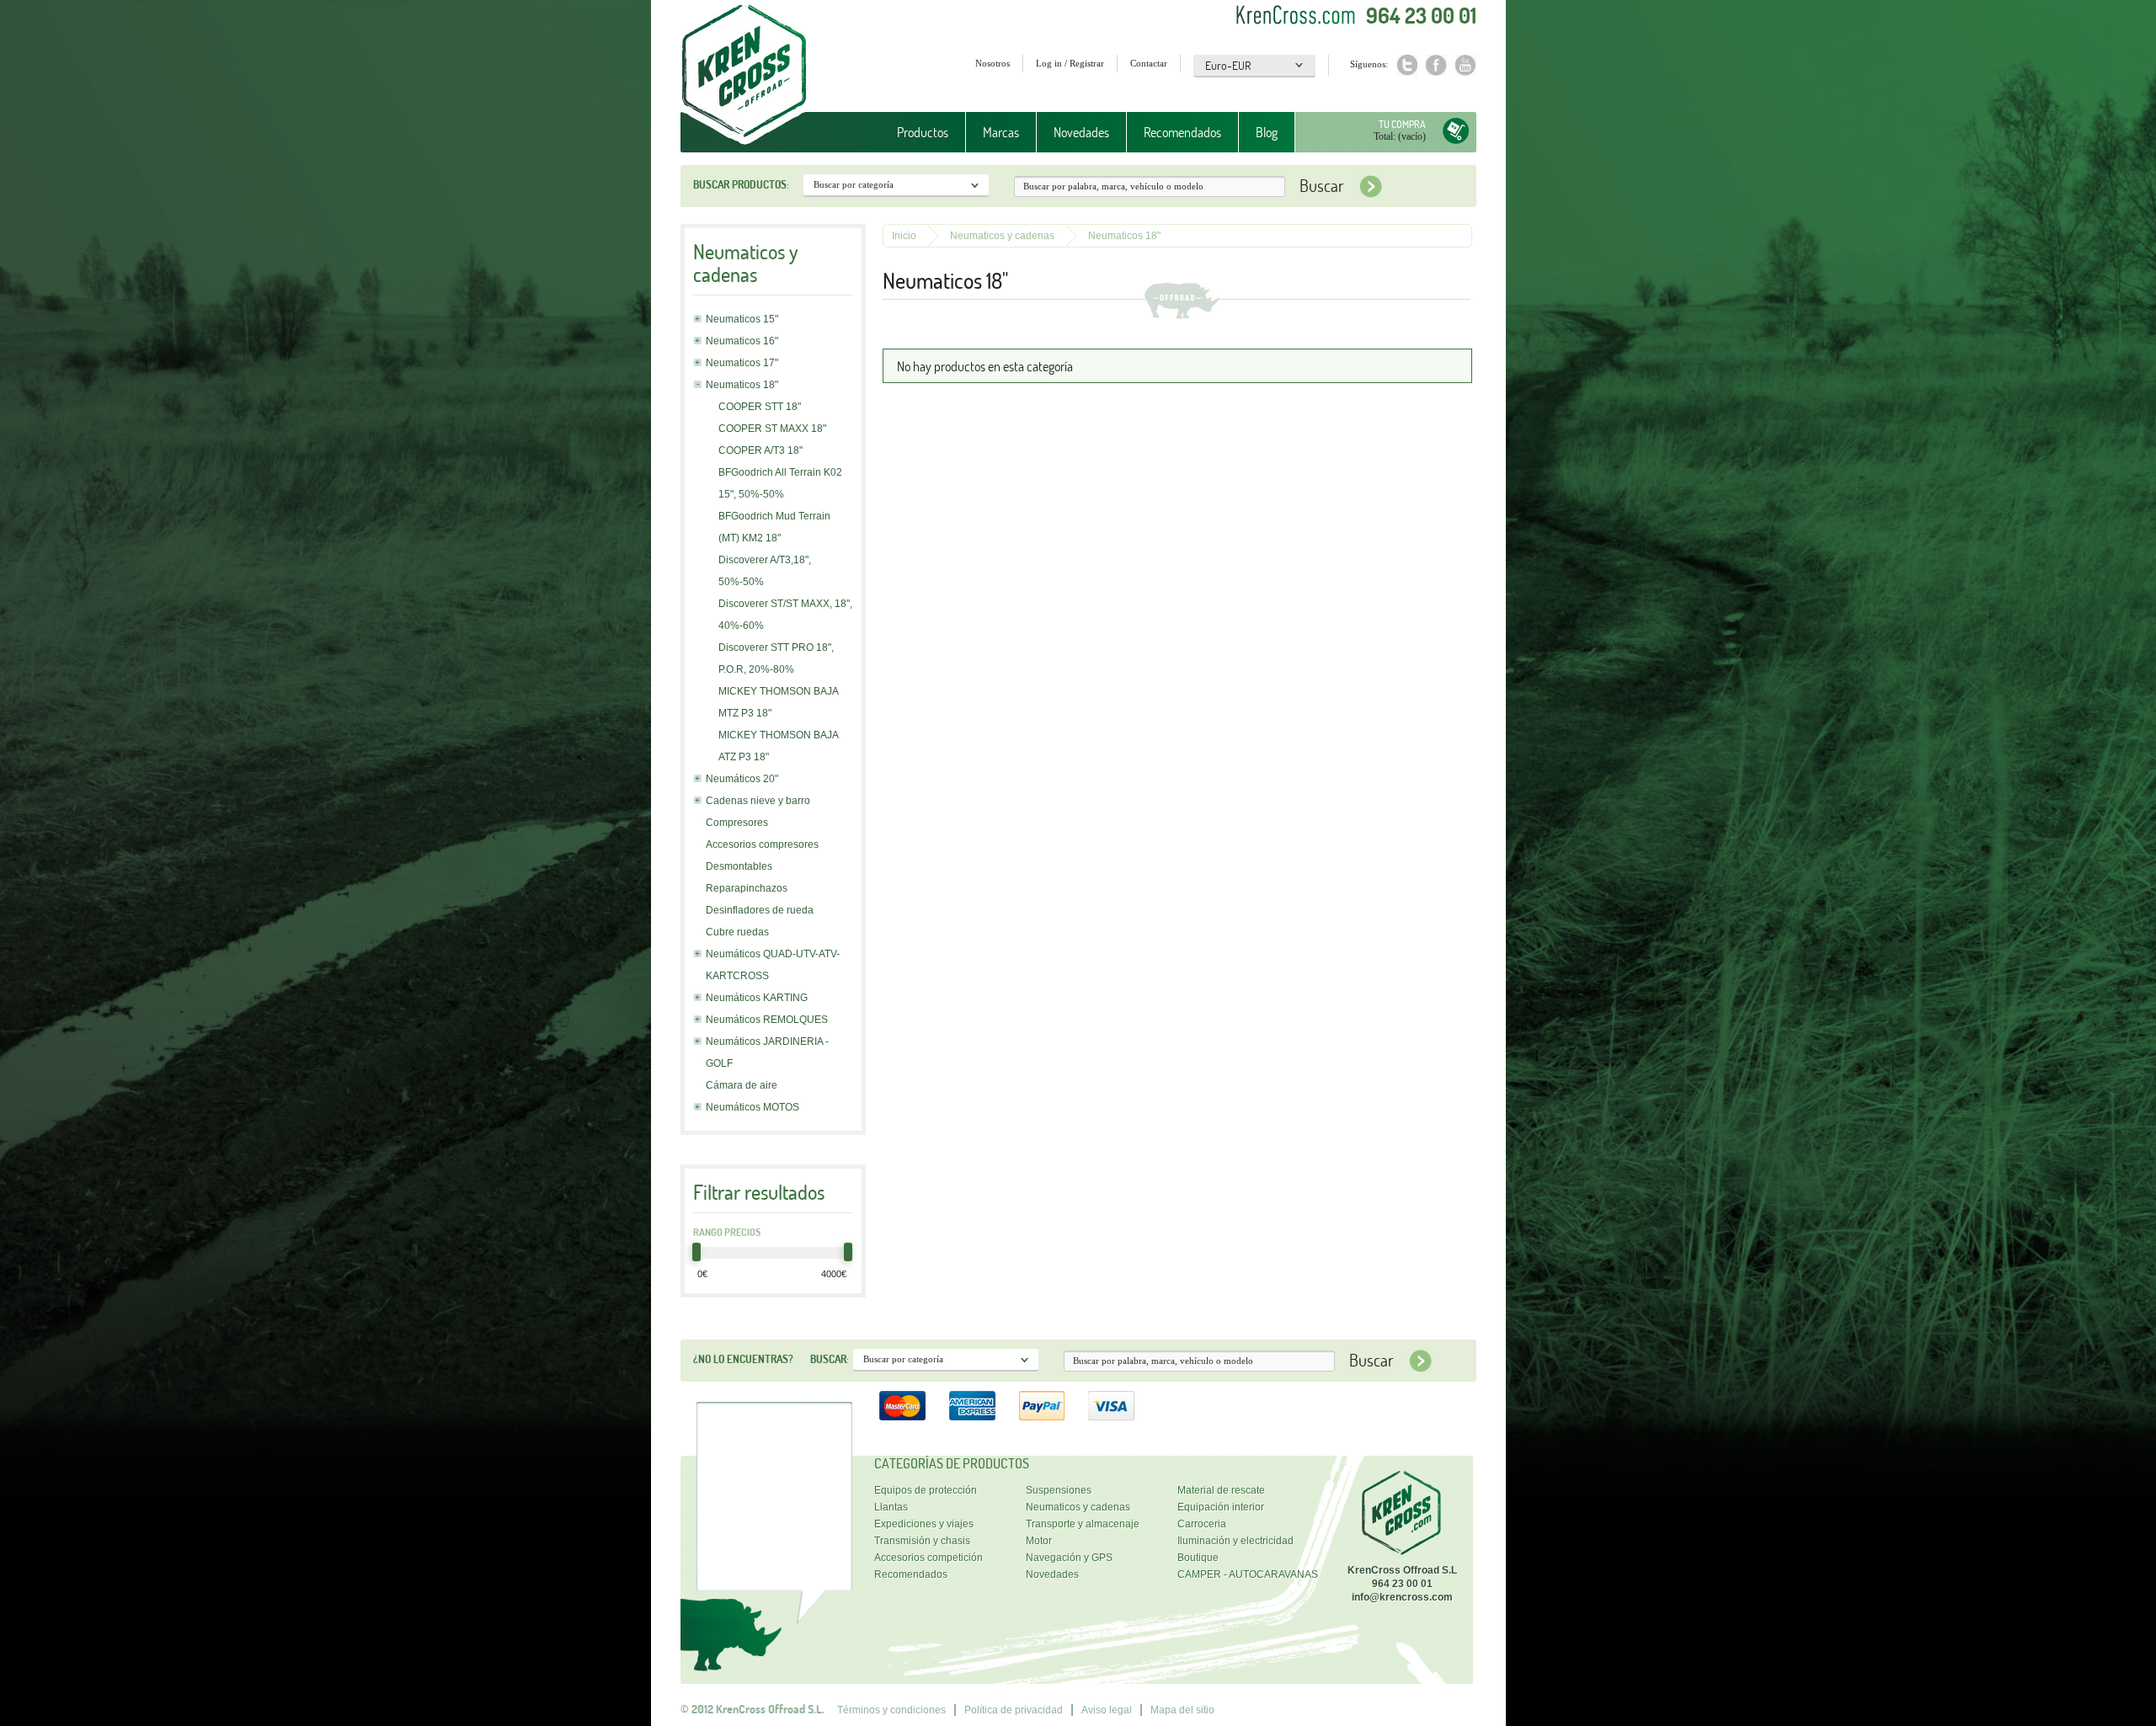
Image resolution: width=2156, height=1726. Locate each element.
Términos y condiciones (891, 1710)
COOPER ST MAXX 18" (772, 429)
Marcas (993, 133)
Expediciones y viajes (924, 1524)
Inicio (904, 236)
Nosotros (993, 63)
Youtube (1466, 65)
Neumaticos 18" (742, 385)
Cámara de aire (742, 1085)
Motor (1039, 1541)
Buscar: (830, 1359)
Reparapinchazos (747, 888)
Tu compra (1402, 124)
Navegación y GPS (1069, 1558)
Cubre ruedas (737, 932)
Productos (914, 133)
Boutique (1198, 1558)
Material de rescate (1221, 1490)
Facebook (1436, 65)
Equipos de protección (926, 1490)
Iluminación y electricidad (1235, 1541)
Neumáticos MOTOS (752, 1107)
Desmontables (739, 866)
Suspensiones (1059, 1490)
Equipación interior (1221, 1507)
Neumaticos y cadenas (1002, 236)
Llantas (891, 1507)
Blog (1267, 132)
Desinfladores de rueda (760, 910)
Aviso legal (1107, 1710)
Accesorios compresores (762, 844)
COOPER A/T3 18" (760, 450)
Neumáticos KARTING (757, 998)
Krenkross (744, 76)
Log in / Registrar (1070, 63)
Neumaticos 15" (742, 319)
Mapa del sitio (1182, 1710)
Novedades (1081, 132)
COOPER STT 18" (760, 407)
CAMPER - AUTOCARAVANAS (1248, 1574)
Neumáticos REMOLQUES (767, 1020)
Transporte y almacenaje (1083, 1524)
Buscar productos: (741, 184)
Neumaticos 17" (742, 363)
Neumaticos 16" (742, 341)
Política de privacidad (1014, 1710)
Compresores (737, 823)
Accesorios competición (929, 1558)
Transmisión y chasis (922, 1541)
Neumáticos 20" (742, 779)
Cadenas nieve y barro (758, 801)
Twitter (1407, 65)
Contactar (1149, 63)
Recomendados (1182, 132)
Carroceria (1202, 1524)
